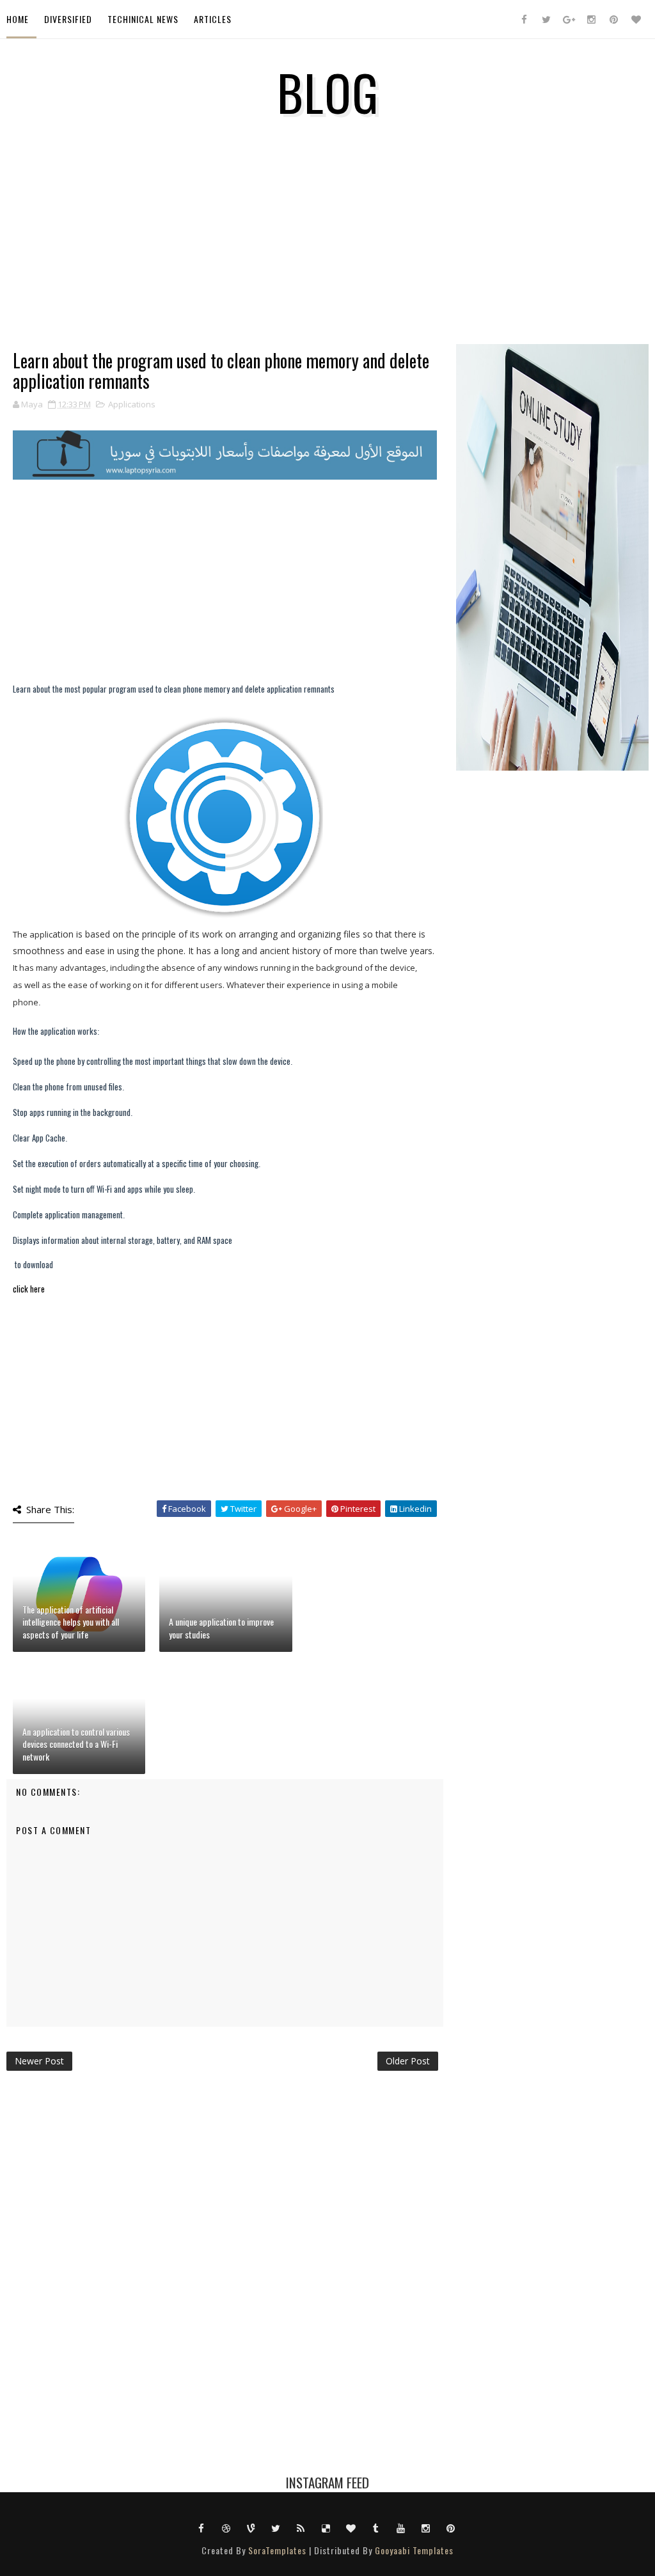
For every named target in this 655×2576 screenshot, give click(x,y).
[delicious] (326, 2527)
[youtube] (401, 2527)
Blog (328, 91)
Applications (132, 404)
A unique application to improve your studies (221, 1628)
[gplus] (569, 19)
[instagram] (591, 19)
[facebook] (524, 19)
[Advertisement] (225, 261)
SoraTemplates (277, 2550)
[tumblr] (376, 2527)
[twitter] (546, 19)
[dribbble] (226, 2527)
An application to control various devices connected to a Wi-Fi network (76, 1744)
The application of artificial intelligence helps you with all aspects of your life (71, 1622)
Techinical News (143, 19)
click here (29, 1289)
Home (18, 19)
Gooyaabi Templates (414, 2550)
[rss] (301, 2527)
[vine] (251, 2527)
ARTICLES (213, 19)
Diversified (68, 19)
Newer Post (39, 2061)
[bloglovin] (636, 19)
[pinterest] (613, 19)
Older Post (408, 2061)
